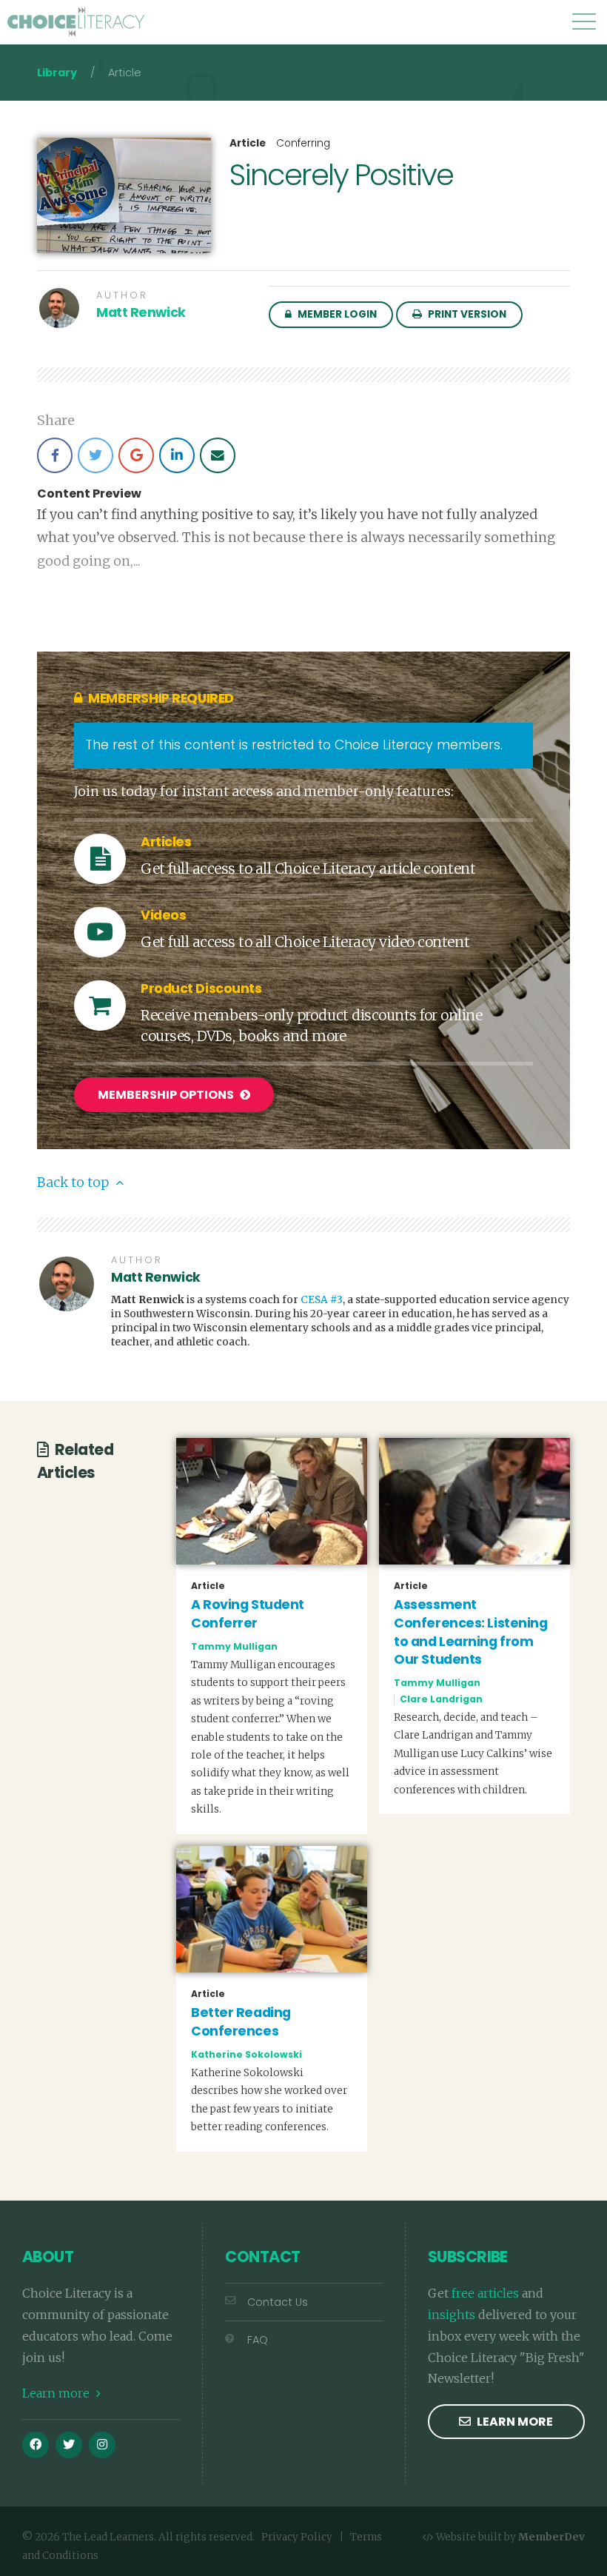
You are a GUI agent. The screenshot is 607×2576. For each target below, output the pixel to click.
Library (57, 73)
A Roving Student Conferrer (248, 1614)
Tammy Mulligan (234, 1646)
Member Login (336, 314)
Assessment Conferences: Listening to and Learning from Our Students (470, 1632)
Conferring (303, 143)
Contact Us (278, 2302)
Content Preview (89, 494)
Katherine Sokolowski (247, 2054)
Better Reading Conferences (241, 2022)
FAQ (258, 2340)
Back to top (74, 1182)
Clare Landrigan (441, 1699)
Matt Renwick (141, 312)
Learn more (57, 2393)
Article (248, 144)
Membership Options (167, 1095)
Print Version (466, 314)
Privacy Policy (297, 2537)
